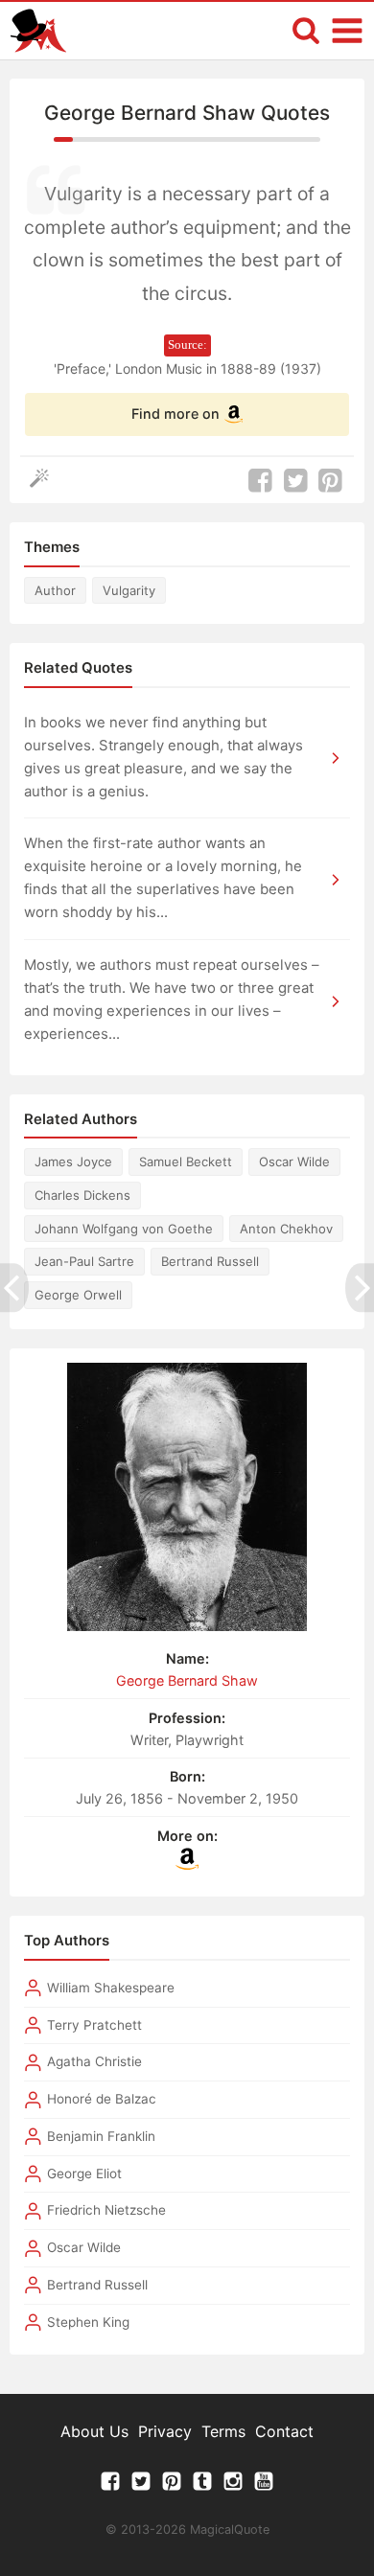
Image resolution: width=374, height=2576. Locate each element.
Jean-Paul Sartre (84, 1261)
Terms (223, 2431)
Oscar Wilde (294, 1161)
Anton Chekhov (286, 1229)
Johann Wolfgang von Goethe (124, 1229)
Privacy (165, 2431)
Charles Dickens (82, 1195)
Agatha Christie (94, 2061)
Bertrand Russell (210, 1261)
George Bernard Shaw (187, 1680)
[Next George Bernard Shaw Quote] (360, 1288)
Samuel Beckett (186, 1161)
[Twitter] (141, 2486)
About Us (94, 2431)
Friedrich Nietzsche (106, 2210)
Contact (284, 2431)
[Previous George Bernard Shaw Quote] (14, 1288)
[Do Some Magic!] (44, 481)
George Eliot (84, 2173)
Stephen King (88, 2322)
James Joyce (73, 1161)
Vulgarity (129, 590)
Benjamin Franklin (101, 2136)
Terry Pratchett (94, 2025)
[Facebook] (110, 2486)
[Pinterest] (172, 2486)
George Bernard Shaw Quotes (187, 113)
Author (55, 590)
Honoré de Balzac (102, 2099)
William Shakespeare (111, 1988)
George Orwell (78, 1295)
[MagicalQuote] (38, 31)
